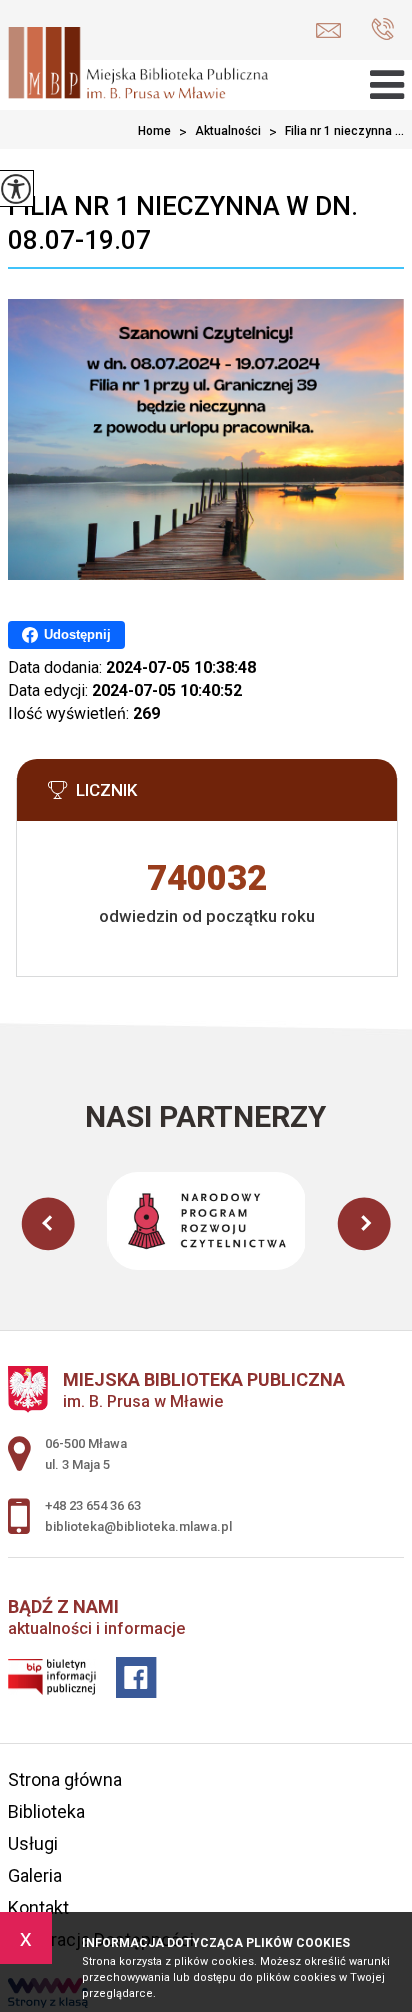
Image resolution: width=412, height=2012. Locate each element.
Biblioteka (46, 1811)
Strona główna (65, 1779)
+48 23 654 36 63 (377, 30)
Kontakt (38, 1907)
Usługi (33, 1843)
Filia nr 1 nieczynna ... (336, 132)
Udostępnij (77, 634)
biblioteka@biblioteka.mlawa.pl (333, 30)
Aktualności (220, 132)
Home (154, 131)
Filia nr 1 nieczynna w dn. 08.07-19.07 (183, 223)
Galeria (35, 1875)
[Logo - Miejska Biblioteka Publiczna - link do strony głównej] (138, 65)
